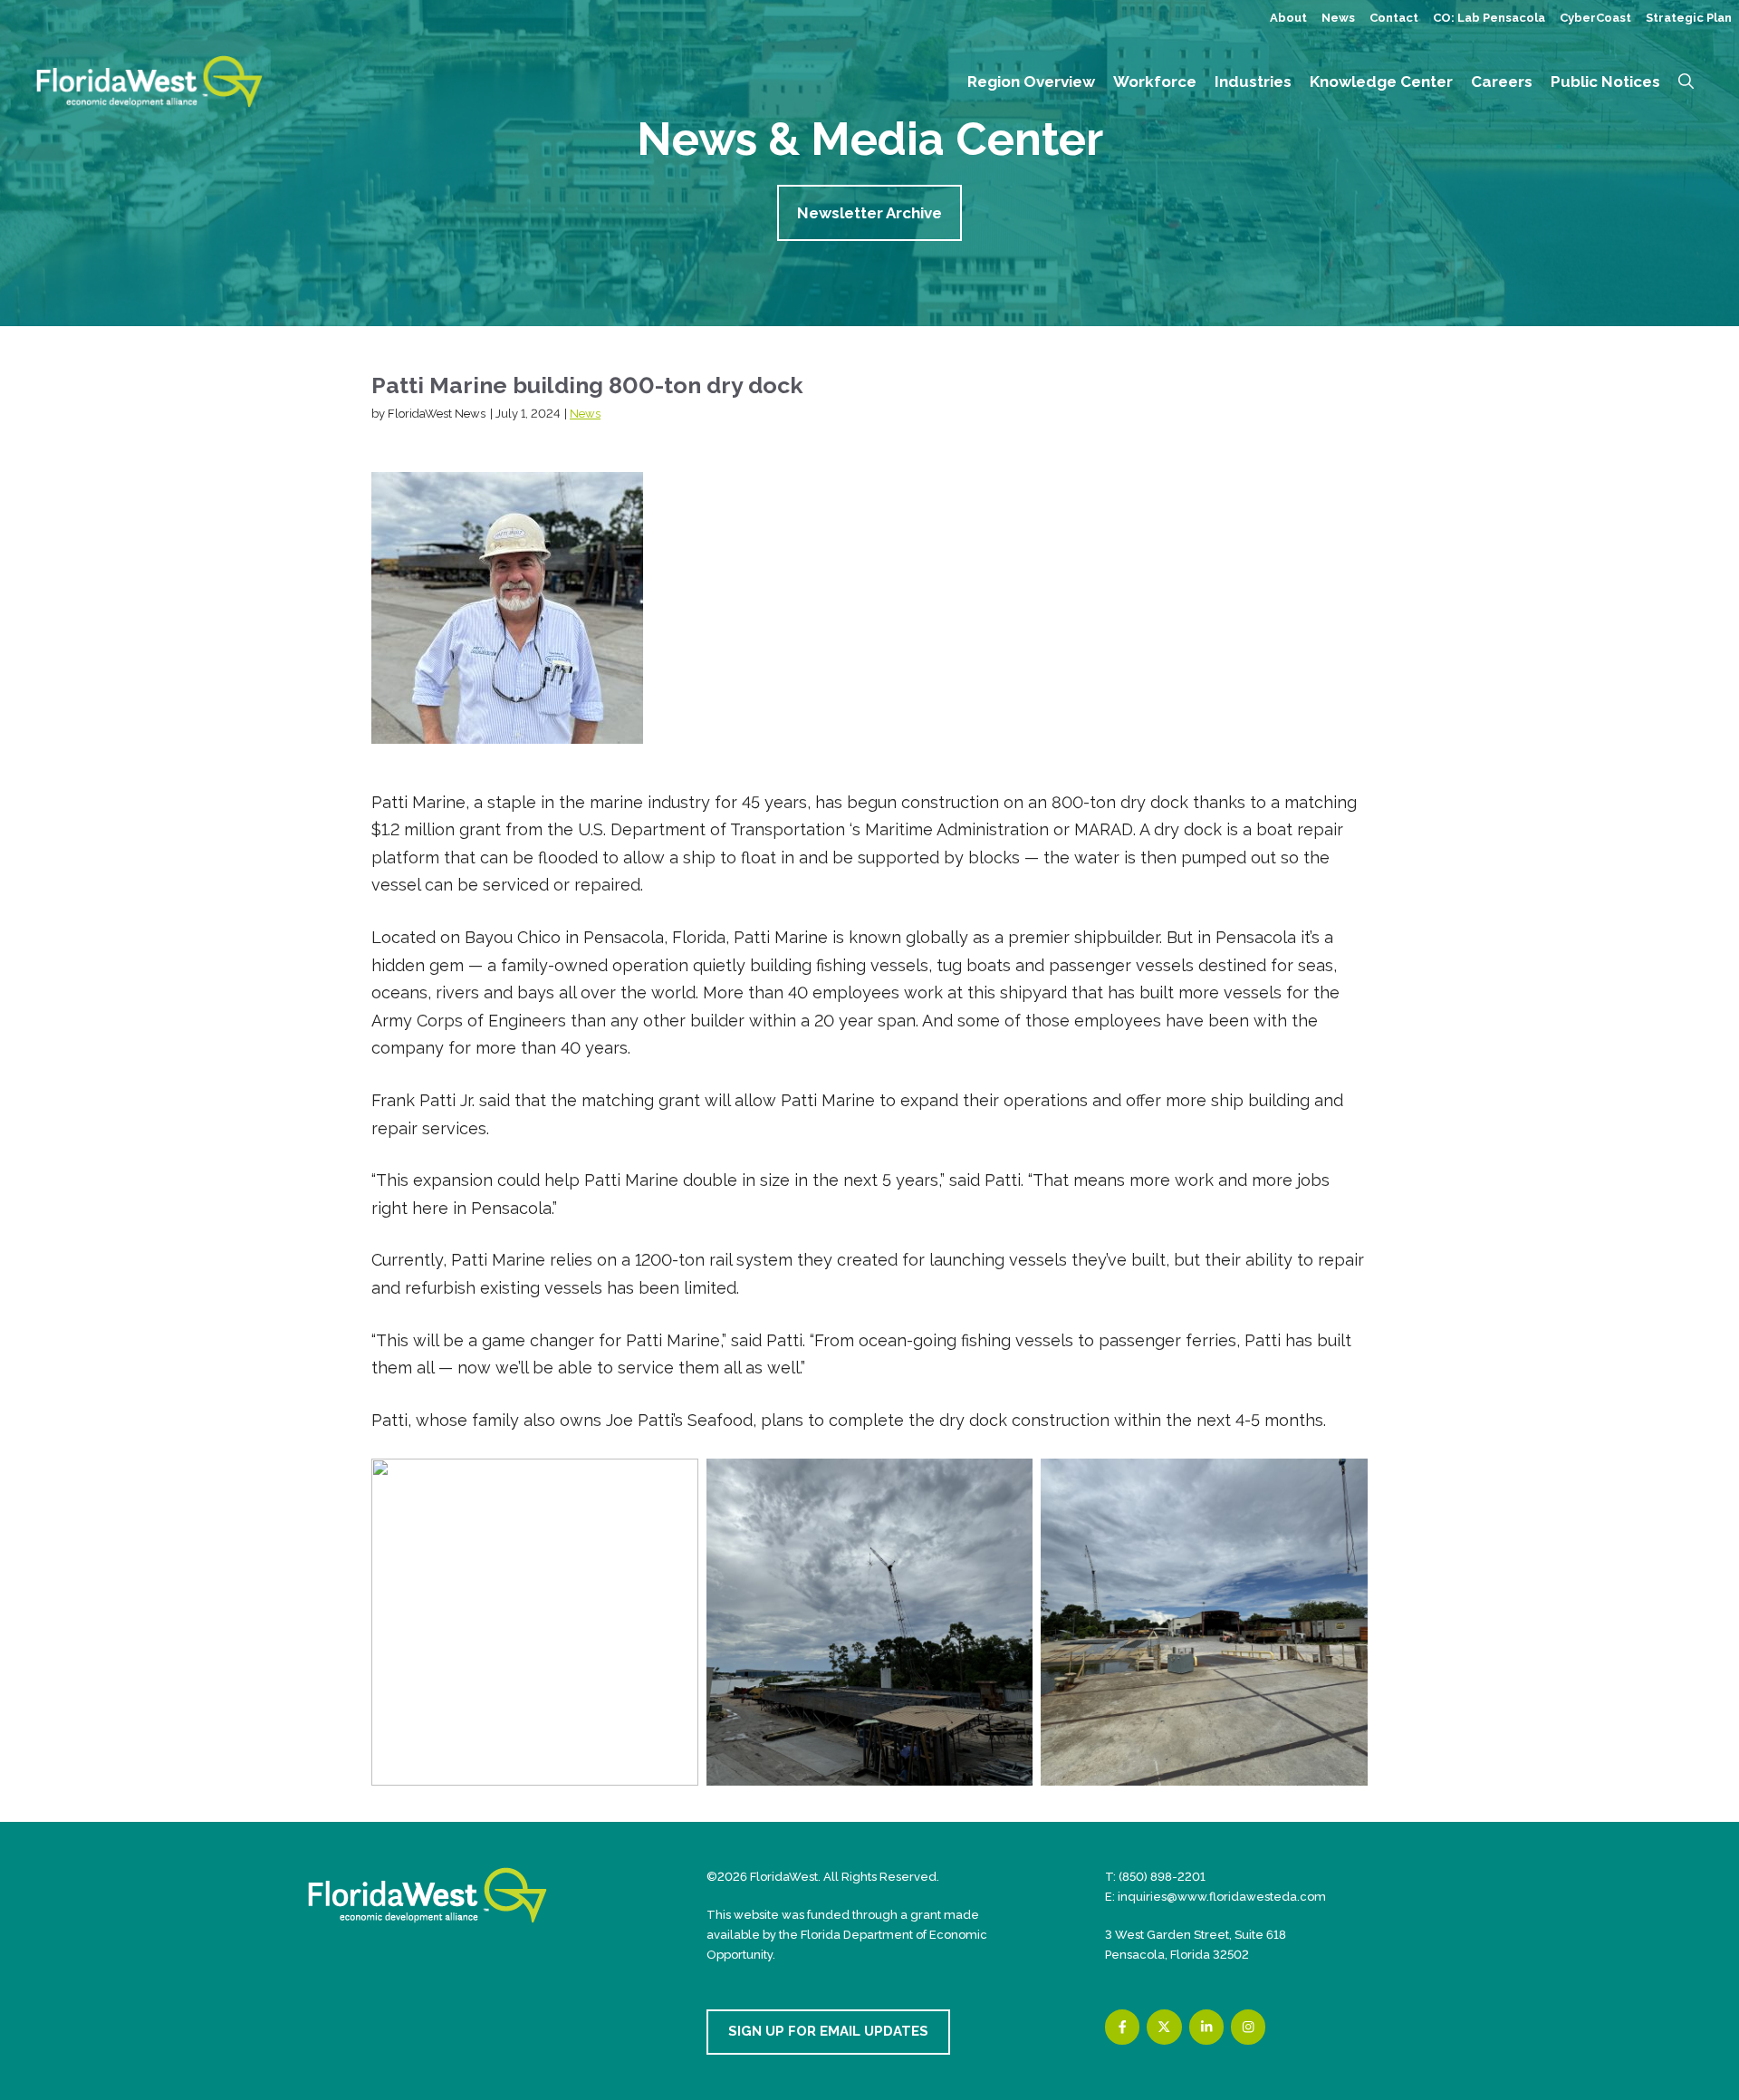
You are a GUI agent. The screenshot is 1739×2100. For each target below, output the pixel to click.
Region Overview (1031, 82)
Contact (1394, 18)
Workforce (1155, 82)
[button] (1686, 82)
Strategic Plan (1689, 18)
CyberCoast (1595, 18)
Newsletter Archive (869, 213)
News (1338, 18)
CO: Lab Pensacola (1489, 18)
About (1288, 18)
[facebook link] (1122, 2027)
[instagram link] (1248, 2027)
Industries (1253, 82)
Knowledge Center (1381, 82)
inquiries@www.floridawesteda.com (1222, 1897)
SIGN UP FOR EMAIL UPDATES (828, 2031)
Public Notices (1605, 82)
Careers (1502, 82)
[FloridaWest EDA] (149, 80)
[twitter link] (1164, 2027)
